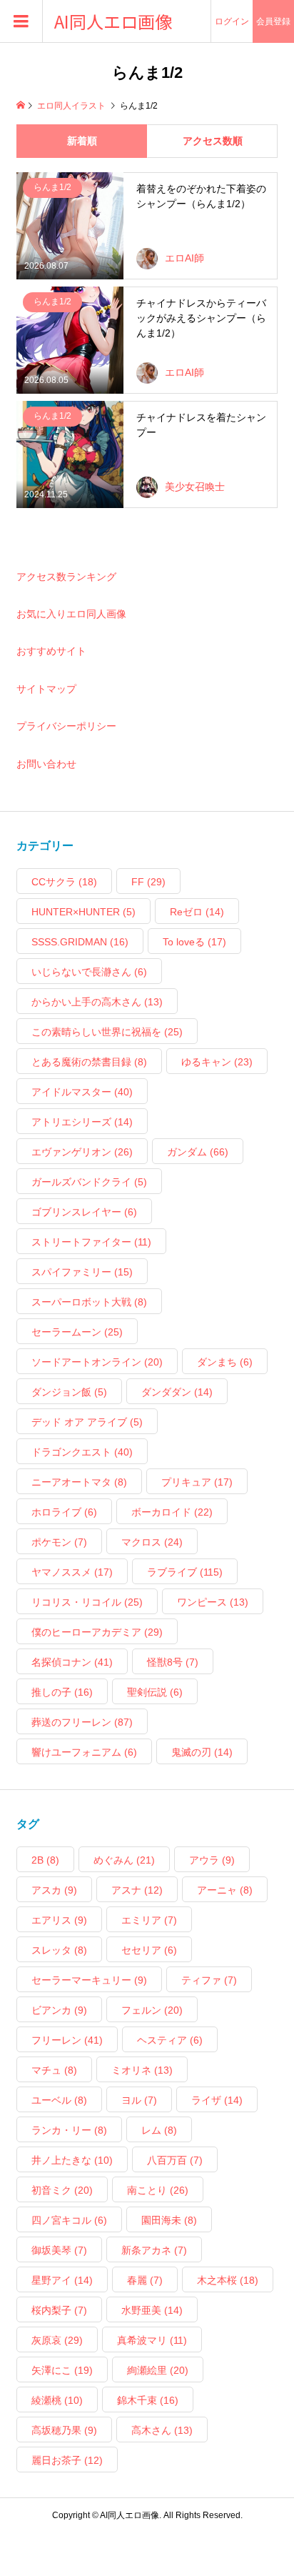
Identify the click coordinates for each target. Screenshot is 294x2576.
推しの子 (62, 1692)
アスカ (54, 1890)
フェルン (152, 2010)
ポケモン (59, 1542)
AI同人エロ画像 (113, 22)
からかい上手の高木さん (97, 1002)
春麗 (145, 2280)
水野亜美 (152, 2310)
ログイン (232, 21)
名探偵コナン (72, 1662)
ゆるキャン (217, 1062)
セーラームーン (77, 1332)
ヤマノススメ (72, 1572)
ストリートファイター (91, 1242)
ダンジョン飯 (69, 1392)
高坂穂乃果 (64, 2430)
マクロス (152, 1542)
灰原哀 (57, 2340)
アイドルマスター (82, 1092)
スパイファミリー (82, 1272)
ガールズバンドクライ (89, 1182)
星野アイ (62, 2280)
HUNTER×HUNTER (83, 912)
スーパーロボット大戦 (89, 1302)
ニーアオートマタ (79, 1482)
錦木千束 (148, 2400)
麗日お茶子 (67, 2460)
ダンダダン (177, 1392)
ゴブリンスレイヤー (84, 1212)
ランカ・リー (69, 2130)
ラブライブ (185, 1572)
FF (148, 882)
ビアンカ (59, 2010)
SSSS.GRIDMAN (80, 942)
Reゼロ (197, 912)
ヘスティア (170, 2040)
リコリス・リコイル (87, 1602)
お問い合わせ (46, 764)
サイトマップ (46, 689)
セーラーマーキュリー (89, 1980)
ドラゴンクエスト (82, 1452)
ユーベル (59, 2100)
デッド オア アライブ (87, 1422)
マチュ (54, 2070)
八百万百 (175, 2160)
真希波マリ (152, 2340)
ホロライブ (64, 1512)
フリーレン (67, 2040)
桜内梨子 (59, 2310)
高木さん (162, 2430)
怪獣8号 (173, 1662)
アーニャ (225, 1890)
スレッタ (59, 1950)
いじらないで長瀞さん (89, 972)
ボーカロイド (172, 1512)
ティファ (209, 1980)
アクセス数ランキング (66, 577)
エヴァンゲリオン (82, 1152)
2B (45, 1860)
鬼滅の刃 (202, 1752)
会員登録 (273, 21)
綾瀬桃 (57, 2400)
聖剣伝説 (155, 1692)
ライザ (217, 2100)
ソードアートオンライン (97, 1362)
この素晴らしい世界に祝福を (107, 1032)
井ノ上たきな (72, 2160)
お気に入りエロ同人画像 (71, 614)
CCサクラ (64, 882)
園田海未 (169, 2220)
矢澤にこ (62, 2370)
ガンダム (198, 1152)
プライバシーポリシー (66, 726)
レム (159, 2130)
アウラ (212, 1860)
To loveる (194, 942)
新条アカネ (154, 2250)
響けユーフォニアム (84, 1752)
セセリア (149, 1950)
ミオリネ (142, 2070)
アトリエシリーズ (82, 1122)
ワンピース (213, 1602)
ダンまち (225, 1362)
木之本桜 (228, 2280)
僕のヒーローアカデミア (97, 1632)
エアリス (59, 1920)
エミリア (149, 1920)
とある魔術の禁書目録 (89, 1062)
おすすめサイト (51, 651)
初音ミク (62, 2190)
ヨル (139, 2100)
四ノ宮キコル (69, 2220)
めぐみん (124, 1860)
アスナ (137, 1890)
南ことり (158, 2190)
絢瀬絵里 (158, 2370)
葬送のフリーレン (82, 1722)
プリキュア (197, 1482)
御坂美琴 (59, 2250)
